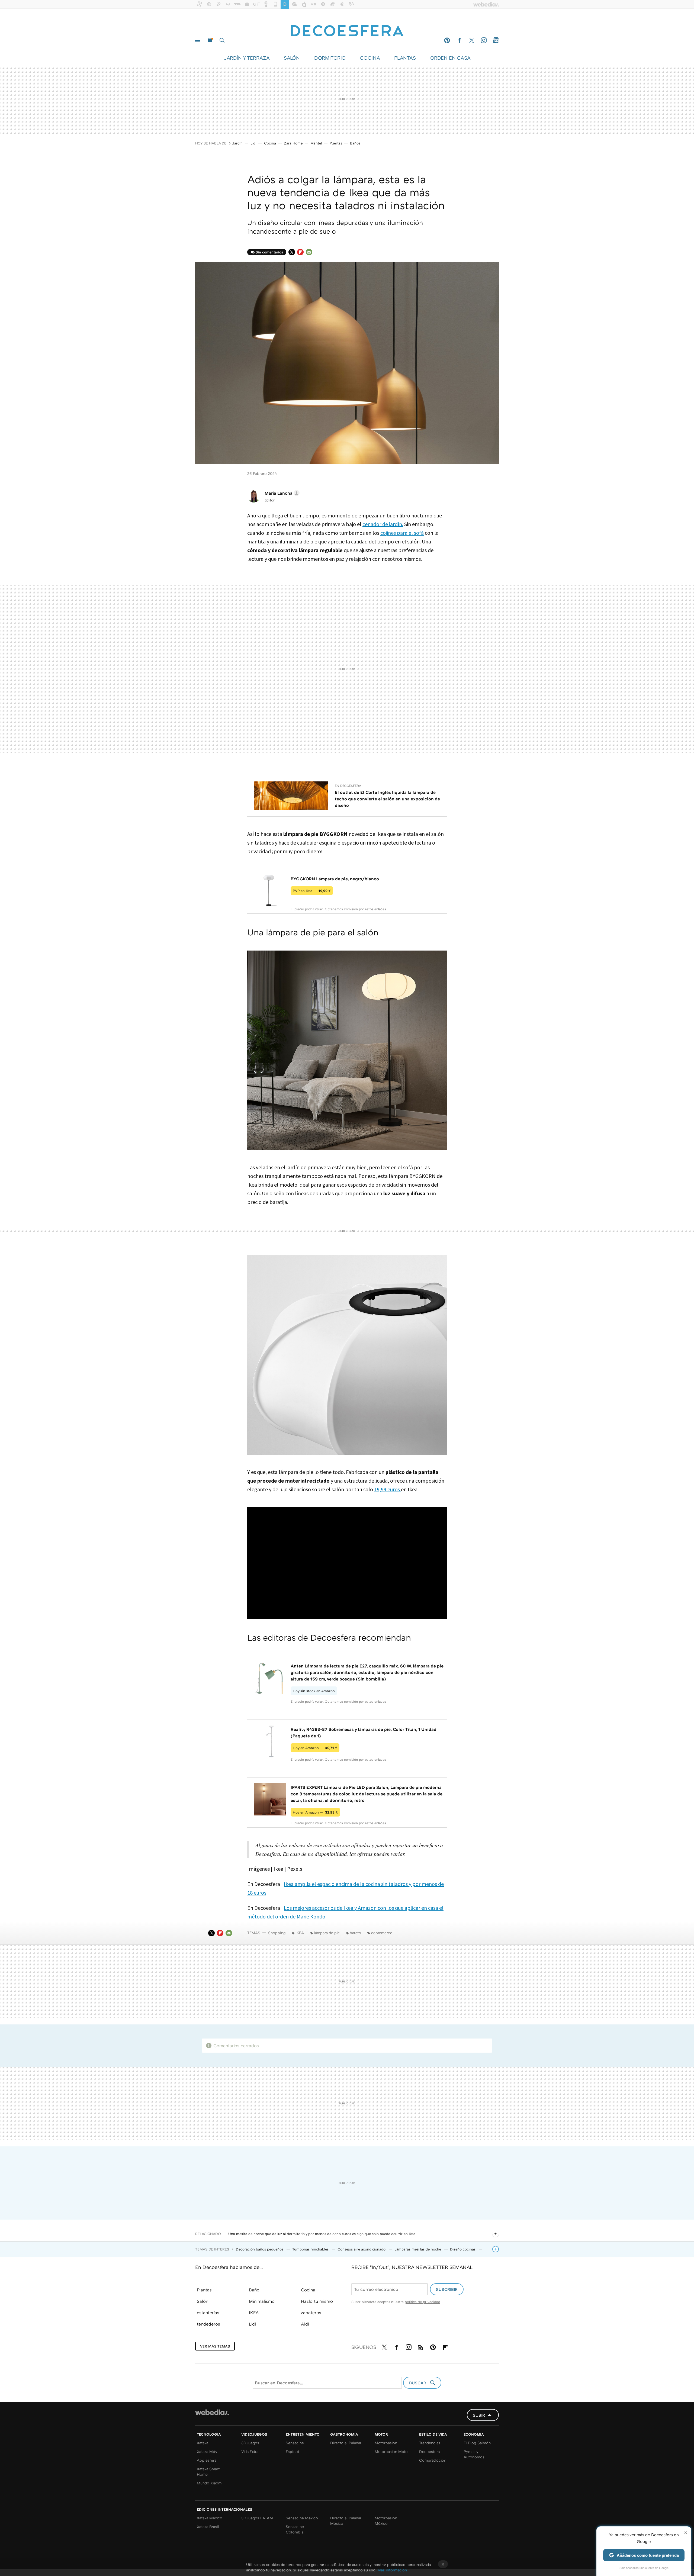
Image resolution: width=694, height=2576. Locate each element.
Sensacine (295, 2443)
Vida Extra (250, 2451)
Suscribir (447, 2289)
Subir (479, 2415)
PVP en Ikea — (312, 891)
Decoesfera (429, 2451)
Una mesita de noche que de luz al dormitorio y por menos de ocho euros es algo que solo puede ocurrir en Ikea (322, 2234)
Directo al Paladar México (346, 2521)
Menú (198, 40)
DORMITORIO (330, 58)
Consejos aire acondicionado (362, 2249)
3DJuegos (250, 2443)
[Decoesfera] (347, 28)
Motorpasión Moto (391, 2451)
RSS (421, 2346)
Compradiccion (433, 2460)
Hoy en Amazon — (315, 1748)
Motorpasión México (386, 2521)
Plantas (204, 2290)
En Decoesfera (348, 786)
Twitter (471, 40)
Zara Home (293, 143)
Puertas (336, 143)
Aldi (305, 2324)
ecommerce (382, 1933)
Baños (355, 143)
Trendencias (430, 2443)
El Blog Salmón (477, 2443)
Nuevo (210, 40)
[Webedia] (212, 2412)
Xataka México (210, 2518)
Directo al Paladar (346, 2443)
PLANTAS (405, 58)
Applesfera (207, 2460)
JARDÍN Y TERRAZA (247, 58)
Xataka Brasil (208, 2527)
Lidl (253, 143)
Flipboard (300, 252)
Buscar (222, 40)
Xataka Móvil (208, 2451)
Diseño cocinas (463, 2249)
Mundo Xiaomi (210, 2483)
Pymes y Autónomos (474, 2454)
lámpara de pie (327, 1933)
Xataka (203, 2443)
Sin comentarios (269, 252)
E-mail (309, 252)
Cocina (270, 143)
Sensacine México (302, 2518)
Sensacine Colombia (295, 2529)
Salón (203, 2301)
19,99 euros (388, 1489)
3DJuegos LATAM (257, 2518)
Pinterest (447, 40)
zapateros (311, 2313)
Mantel (316, 143)
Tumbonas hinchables (311, 2249)
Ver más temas (215, 2346)
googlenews (496, 40)
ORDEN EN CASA (450, 58)
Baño (254, 2290)
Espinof (293, 2451)
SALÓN (292, 58)
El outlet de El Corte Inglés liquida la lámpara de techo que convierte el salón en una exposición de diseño (387, 799)
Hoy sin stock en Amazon (314, 1691)
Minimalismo (262, 2301)
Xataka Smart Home (208, 2472)
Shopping (277, 1933)
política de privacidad (422, 2302)
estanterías (208, 2313)
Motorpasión (386, 2443)
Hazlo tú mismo (317, 2301)
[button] (281, 493)
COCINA (370, 58)
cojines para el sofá (402, 533)
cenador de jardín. (383, 524)
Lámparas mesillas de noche (418, 2249)
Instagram (484, 40)
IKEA (300, 1933)
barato (355, 1933)
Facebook (459, 40)
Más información (392, 2570)
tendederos (208, 2324)
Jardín (237, 143)
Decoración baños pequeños (260, 2249)
